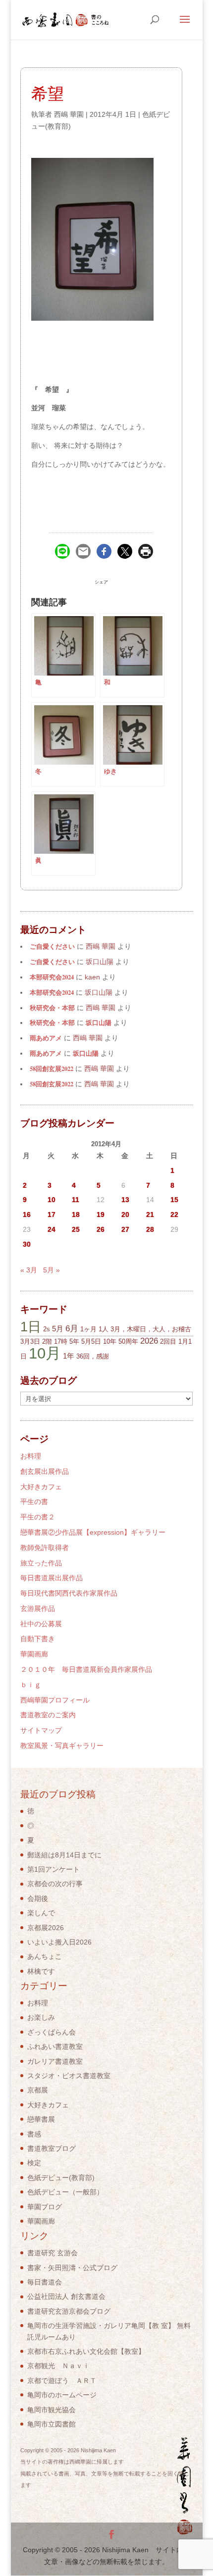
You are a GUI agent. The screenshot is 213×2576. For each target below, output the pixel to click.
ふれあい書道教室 (55, 2046)
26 (101, 1229)
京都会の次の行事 (55, 1884)
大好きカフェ (41, 1487)
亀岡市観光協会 (52, 2410)
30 (27, 1244)
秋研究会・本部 (52, 1008)
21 (150, 1215)
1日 (31, 1327)
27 (125, 1229)
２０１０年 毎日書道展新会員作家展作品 (86, 1669)
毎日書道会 (45, 2282)
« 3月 (29, 1270)
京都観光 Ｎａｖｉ (58, 2366)
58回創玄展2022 (52, 1069)
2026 (149, 1341)
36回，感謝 (93, 1356)
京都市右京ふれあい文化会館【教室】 (86, 2351)
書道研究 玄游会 (53, 2253)
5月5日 (91, 1341)
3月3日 (30, 1341)
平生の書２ (38, 1517)
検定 (34, 2163)
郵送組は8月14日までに (64, 1855)
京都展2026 (46, 1928)
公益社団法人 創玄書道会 (66, 2296)
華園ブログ (45, 2207)
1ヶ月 (88, 1329)
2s (47, 1329)
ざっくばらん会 (52, 2032)
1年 (69, 1356)
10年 (110, 1341)
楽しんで (41, 1913)
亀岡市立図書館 (52, 2424)
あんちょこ (45, 1956)
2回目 (168, 1341)
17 (52, 1215)
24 (52, 1229)
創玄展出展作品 (45, 1471)
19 (101, 1215)
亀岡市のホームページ (62, 2395)
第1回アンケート (53, 1869)
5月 (58, 1329)
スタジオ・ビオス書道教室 (69, 2076)
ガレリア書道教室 (55, 2061)
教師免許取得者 (45, 1548)
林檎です (41, 1971)
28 (150, 1229)
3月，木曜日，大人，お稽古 (151, 1329)
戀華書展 (41, 2119)
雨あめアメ (46, 1038)
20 (125, 1215)
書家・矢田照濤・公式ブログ (72, 2268)
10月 (45, 1353)
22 (174, 1215)
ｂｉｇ (31, 1685)
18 (76, 1215)
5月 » (52, 1270)
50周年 (128, 1341)
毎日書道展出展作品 (52, 1578)
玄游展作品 (38, 1608)
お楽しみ (41, 2017)
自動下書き (38, 1639)
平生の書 (34, 1502)
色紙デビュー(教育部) (61, 2178)
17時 (61, 1341)
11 (76, 1200)
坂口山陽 (99, 1022)
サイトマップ (41, 1730)
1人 (104, 1329)
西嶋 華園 (69, 114)
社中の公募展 (41, 1624)
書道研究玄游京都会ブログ (69, 2311)
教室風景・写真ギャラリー (62, 1746)
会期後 (38, 1898)
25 (76, 1229)
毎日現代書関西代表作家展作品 (69, 1593)
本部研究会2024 (52, 977)
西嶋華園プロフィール (55, 1700)
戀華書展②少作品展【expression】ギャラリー (93, 1532)
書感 (34, 2134)
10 (52, 1200)
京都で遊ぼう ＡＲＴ (62, 2381)
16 (27, 1215)
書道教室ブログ (52, 2148)
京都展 (38, 2090)
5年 (74, 1341)
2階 (47, 1341)
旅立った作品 (41, 1563)
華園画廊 (34, 1654)
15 (174, 1200)
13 (125, 1200)
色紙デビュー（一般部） (65, 2192)
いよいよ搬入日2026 (59, 1942)
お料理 (31, 1456)
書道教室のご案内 (48, 1715)
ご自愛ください (52, 946)
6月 (72, 1329)
